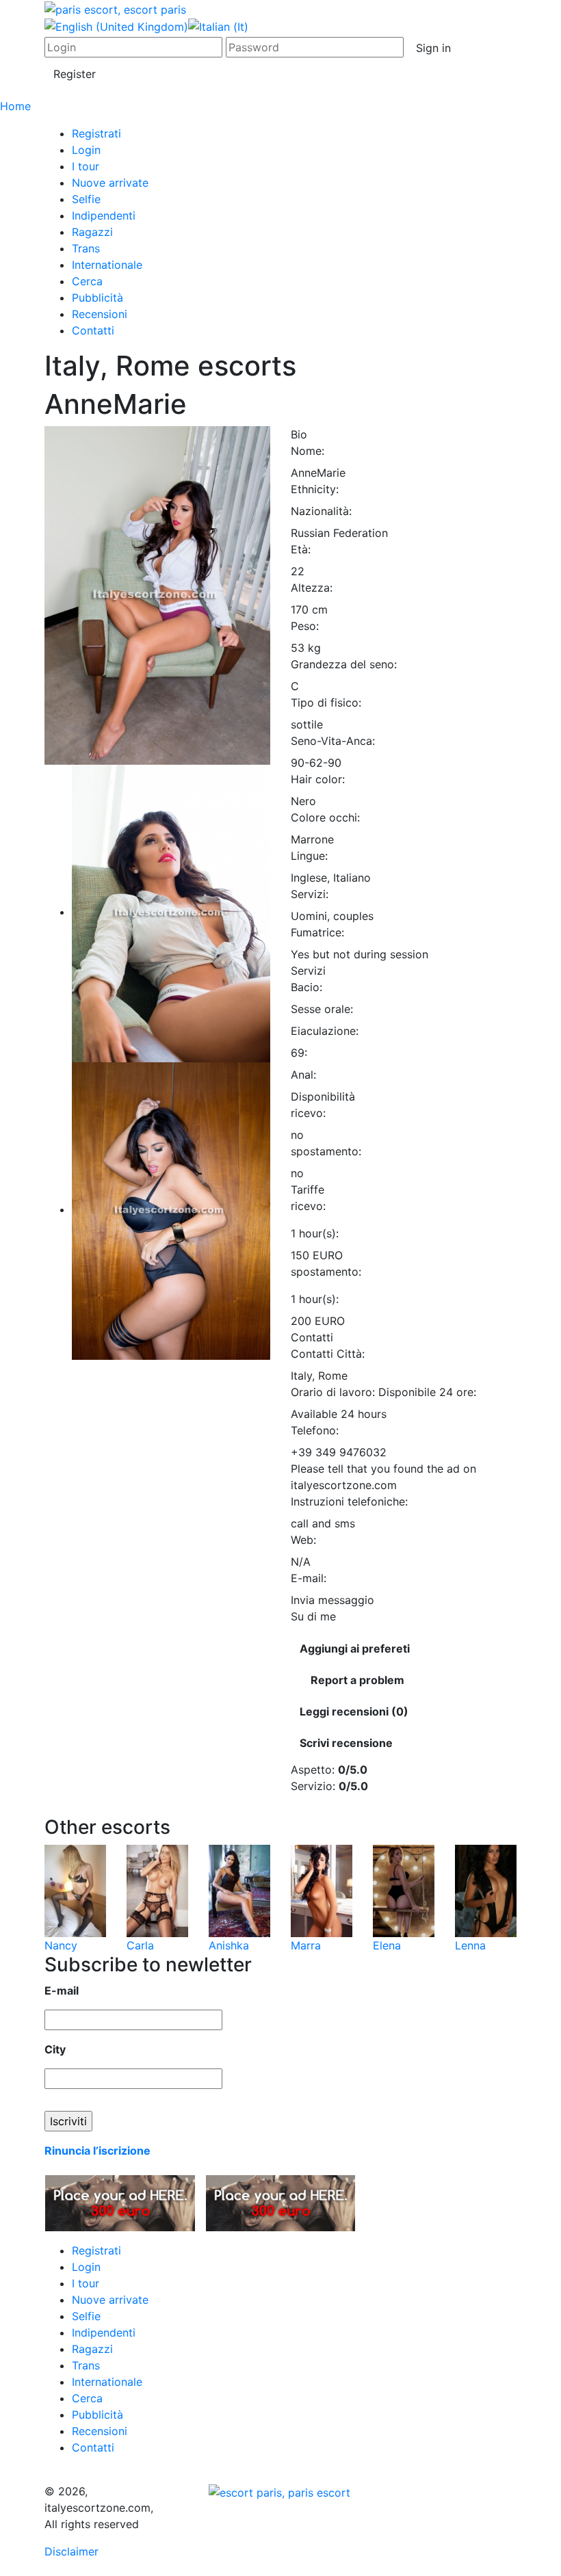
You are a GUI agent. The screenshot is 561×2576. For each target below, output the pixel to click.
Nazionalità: (321, 511)
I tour (86, 166)
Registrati (96, 133)
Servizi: (310, 894)
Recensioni (100, 314)
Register (75, 74)
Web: (303, 1540)
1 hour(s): (315, 1233)
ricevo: (308, 1113)
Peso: (305, 626)
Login (86, 150)
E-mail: (309, 1578)
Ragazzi (92, 232)
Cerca (87, 281)
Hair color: (318, 779)
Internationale (107, 265)
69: (299, 1053)
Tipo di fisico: (326, 702)
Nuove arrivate (110, 183)
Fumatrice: (317, 932)
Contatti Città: (328, 1354)
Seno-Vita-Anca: (333, 741)
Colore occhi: (325, 817)
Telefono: (315, 1430)
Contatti (93, 330)
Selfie (86, 199)
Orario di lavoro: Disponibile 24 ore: (383, 1392)
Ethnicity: (315, 489)
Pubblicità (97, 298)
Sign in (433, 48)
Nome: (308, 451)
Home (15, 106)
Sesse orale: (322, 1009)
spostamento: (326, 1151)
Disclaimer (71, 2551)
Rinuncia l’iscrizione (97, 2151)
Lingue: (309, 856)
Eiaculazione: (325, 1031)
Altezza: (312, 588)
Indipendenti (104, 215)
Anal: (303, 1075)
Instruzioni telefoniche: (349, 1501)
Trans (86, 248)
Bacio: (306, 987)
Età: (301, 549)
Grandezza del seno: (344, 664)
